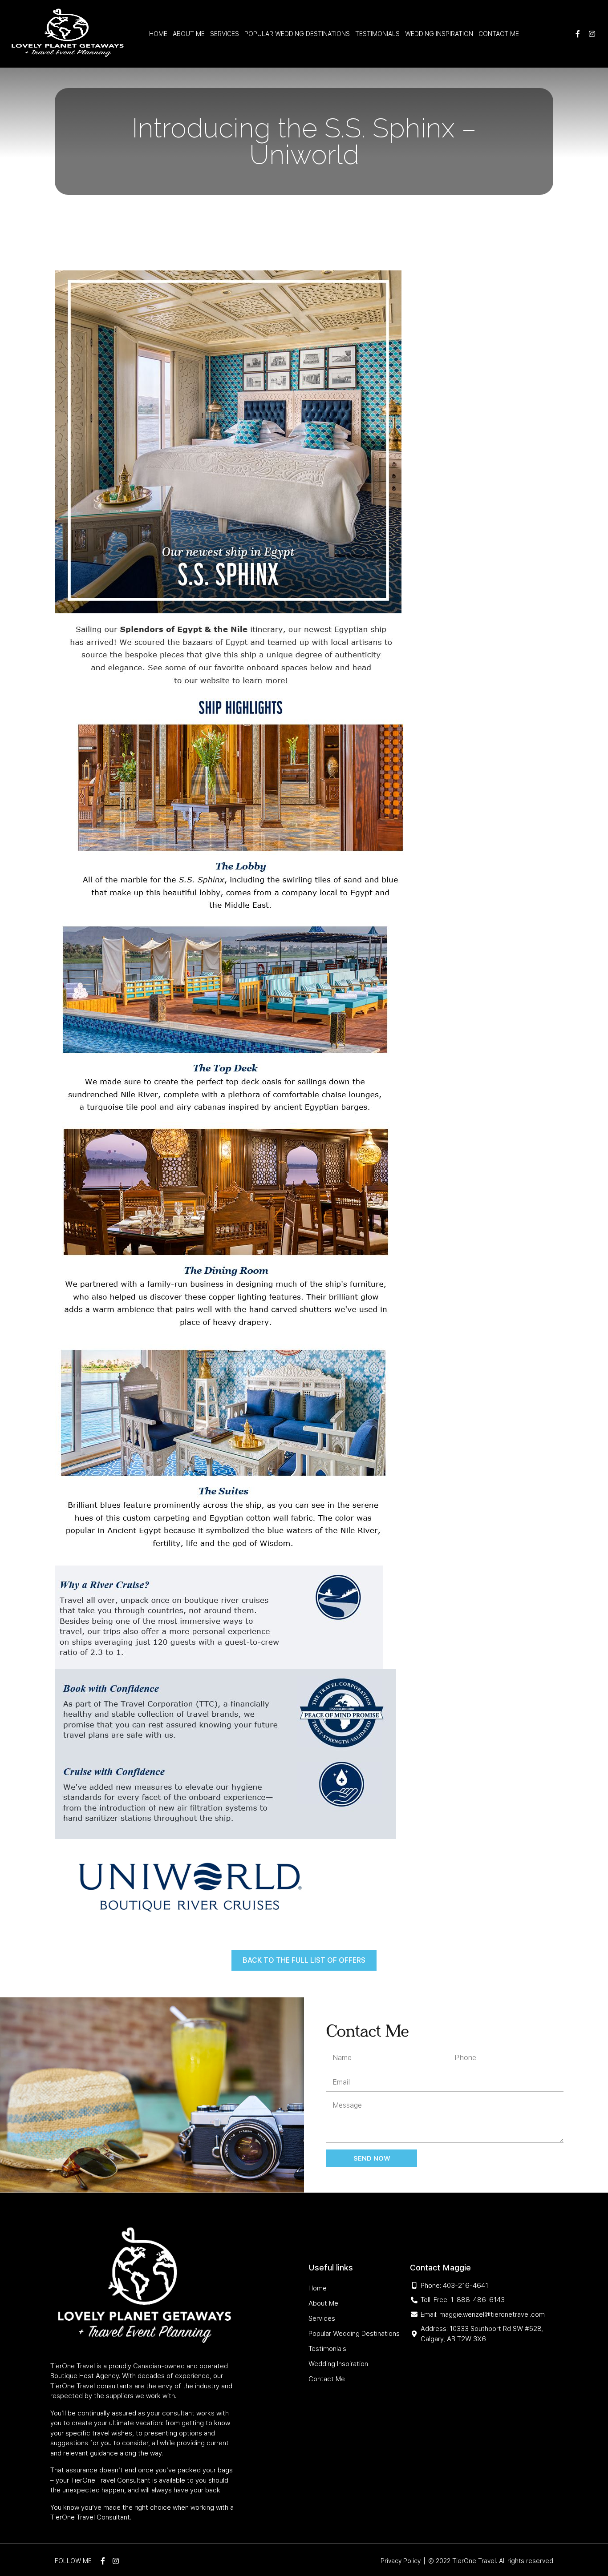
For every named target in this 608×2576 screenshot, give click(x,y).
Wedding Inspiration (439, 34)
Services (225, 34)
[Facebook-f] (578, 34)
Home (158, 34)
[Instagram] (592, 34)
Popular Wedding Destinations (297, 34)
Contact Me (499, 34)
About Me (189, 34)
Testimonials (377, 34)
